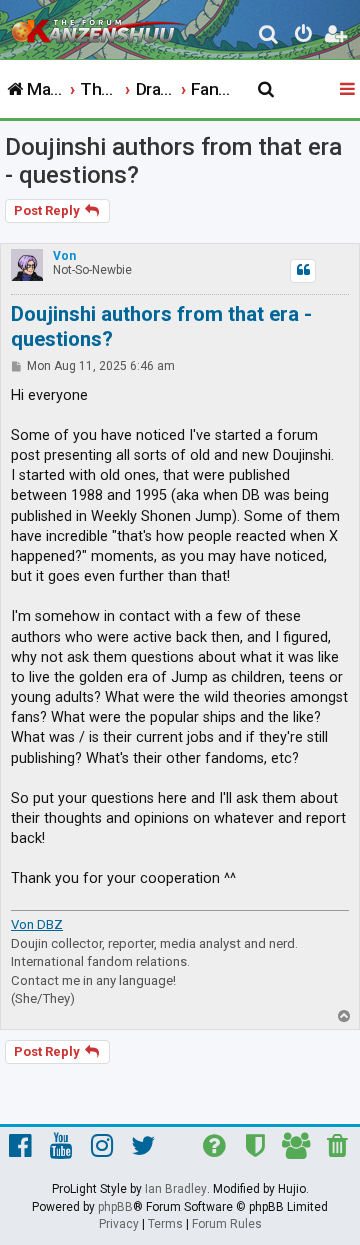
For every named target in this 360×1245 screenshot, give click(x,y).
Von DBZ (37, 924)
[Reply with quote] (303, 271)
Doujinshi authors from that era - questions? (173, 161)
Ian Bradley (176, 1189)
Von (64, 256)
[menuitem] (269, 36)
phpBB (115, 1207)
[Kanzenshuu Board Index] (101, 26)
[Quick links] (349, 90)
